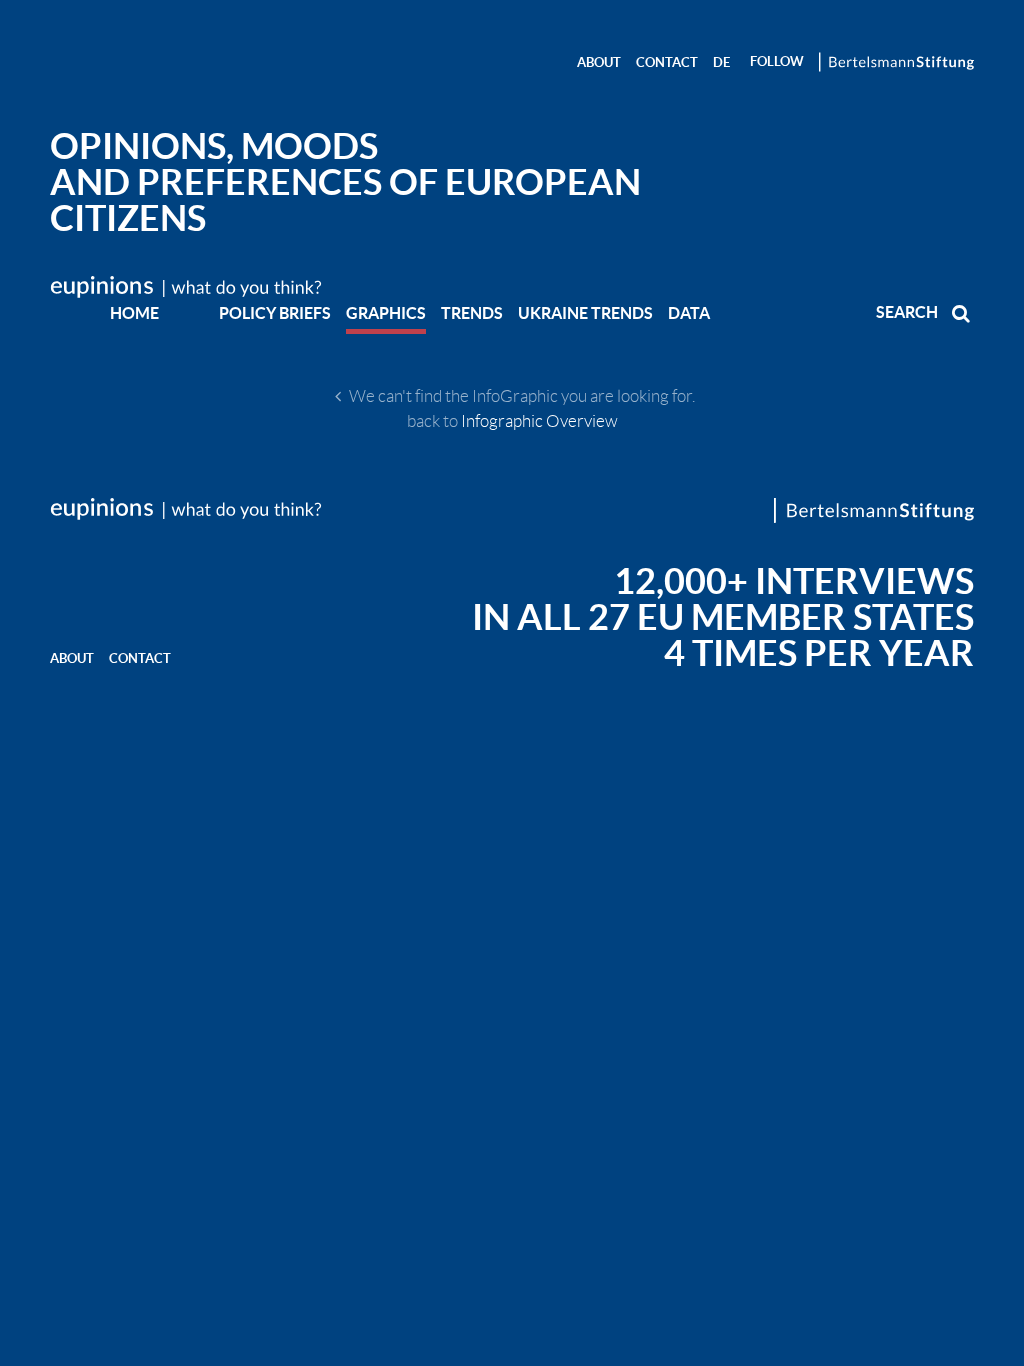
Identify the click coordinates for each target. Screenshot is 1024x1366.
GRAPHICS (386, 313)
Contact (667, 62)
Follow (777, 61)
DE (721, 62)
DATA (689, 313)
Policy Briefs (275, 313)
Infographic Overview (539, 421)
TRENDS (472, 313)
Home (134, 313)
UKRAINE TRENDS (585, 313)
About (599, 62)
